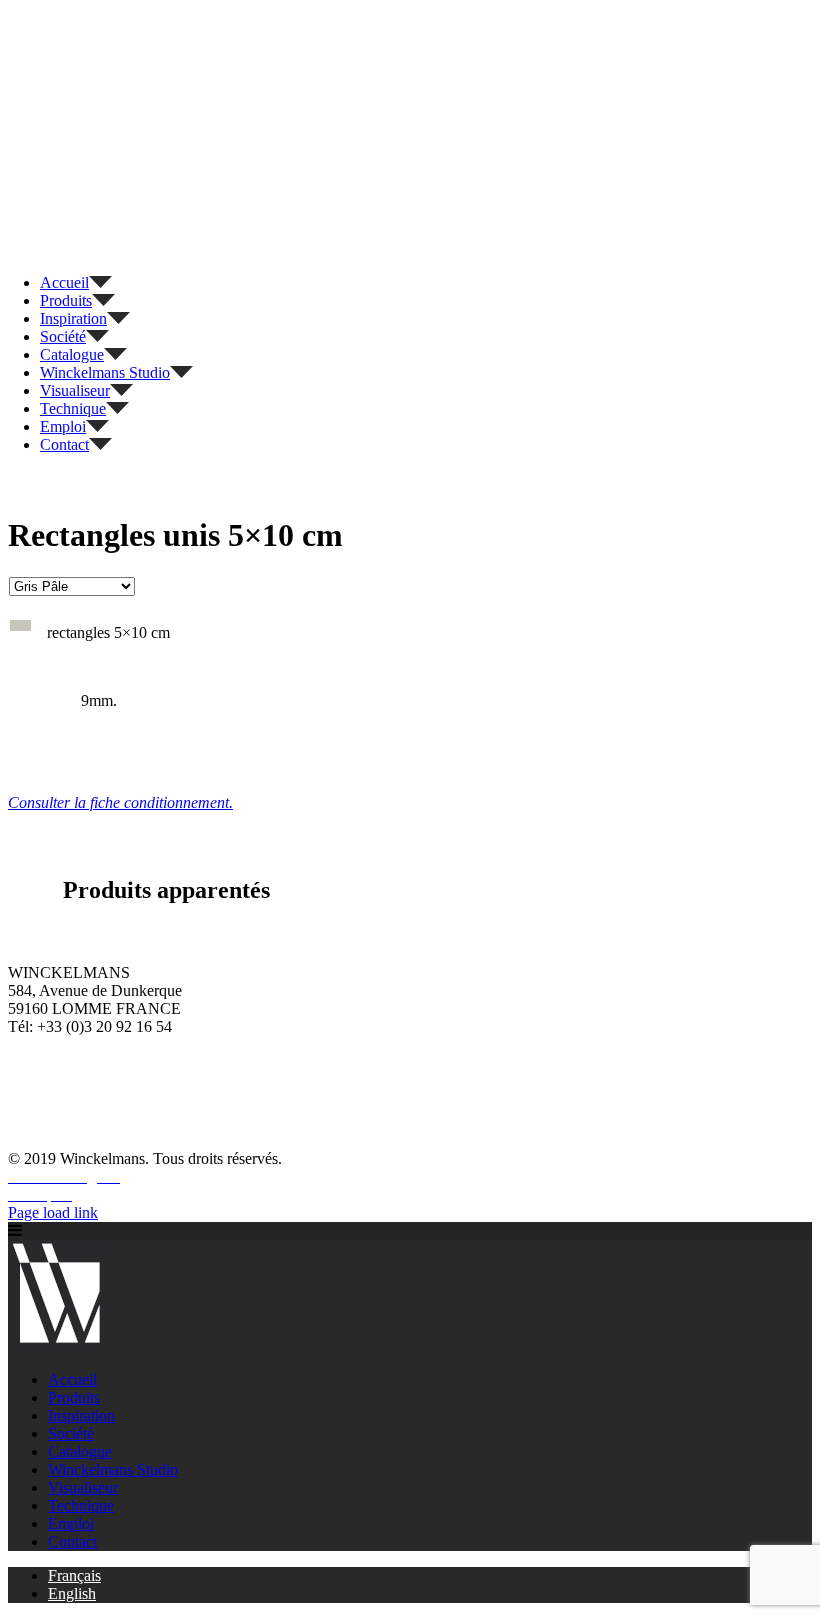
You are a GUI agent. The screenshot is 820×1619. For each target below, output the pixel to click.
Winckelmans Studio (113, 1469)
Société (71, 1433)
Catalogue (80, 1451)
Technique (81, 1505)
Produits (74, 1397)
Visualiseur (83, 1487)
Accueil (72, 1379)
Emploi (71, 1523)
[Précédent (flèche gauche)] (35, 810)
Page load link (53, 1212)
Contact (72, 1541)
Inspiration (81, 1415)
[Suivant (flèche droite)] (785, 810)
